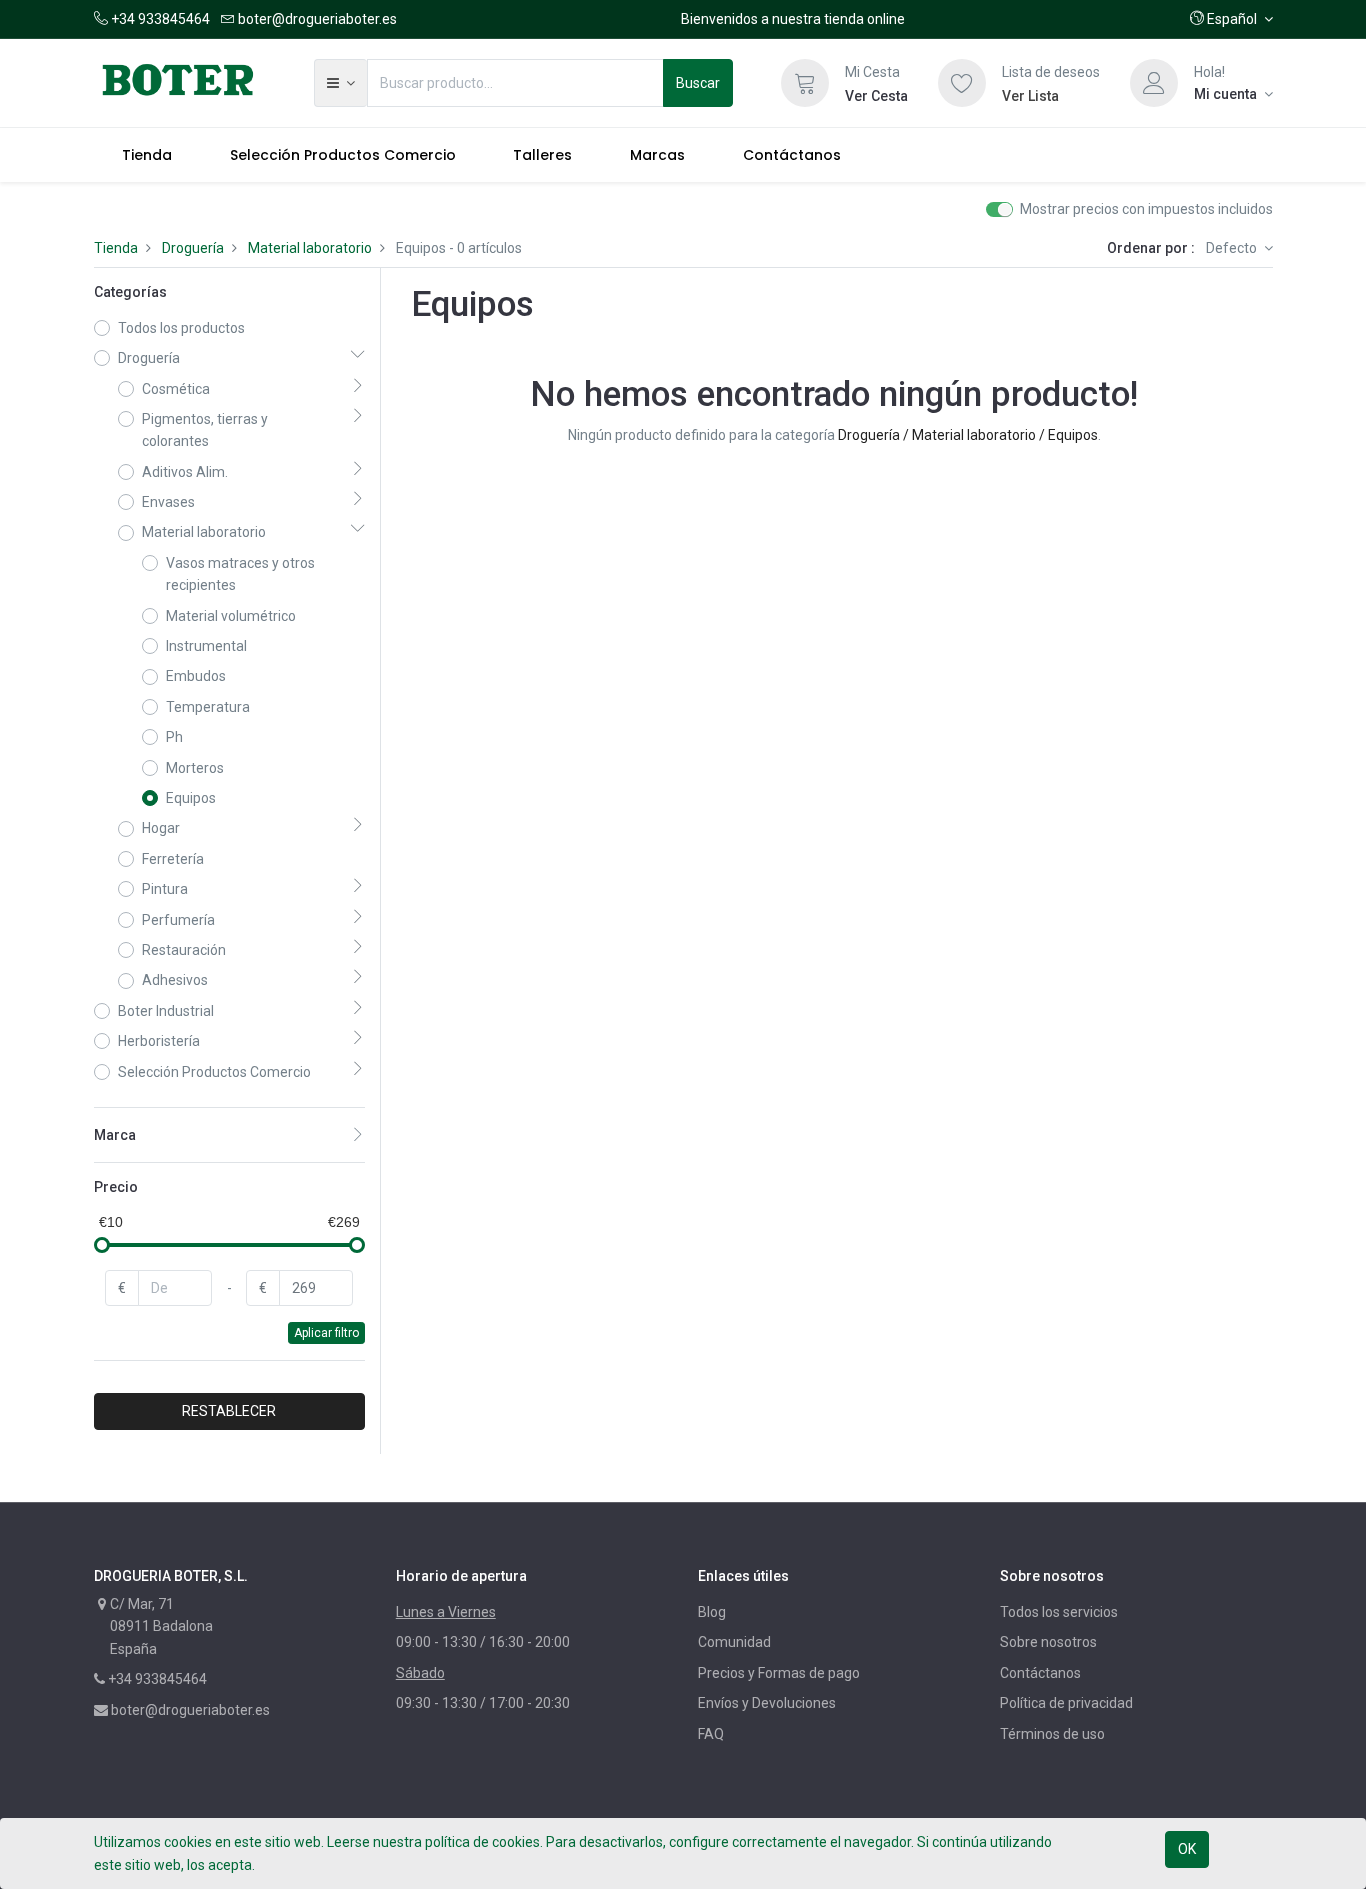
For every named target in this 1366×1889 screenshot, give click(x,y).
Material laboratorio (310, 248)
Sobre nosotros (1048, 1642)
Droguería (193, 248)
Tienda (116, 248)
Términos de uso (1052, 1734)
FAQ (711, 1734)
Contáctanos (1040, 1673)
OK (1187, 1849)
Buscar (698, 83)
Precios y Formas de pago (779, 1673)
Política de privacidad (1066, 1703)
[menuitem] (148, 155)
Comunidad (734, 1642)
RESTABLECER (229, 1411)
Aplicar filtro (326, 1333)
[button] (1231, 19)
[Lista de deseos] (962, 83)
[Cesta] (805, 83)
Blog (712, 1612)
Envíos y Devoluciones (767, 1703)
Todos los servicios (1059, 1612)
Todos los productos (181, 328)
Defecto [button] (1233, 248)
